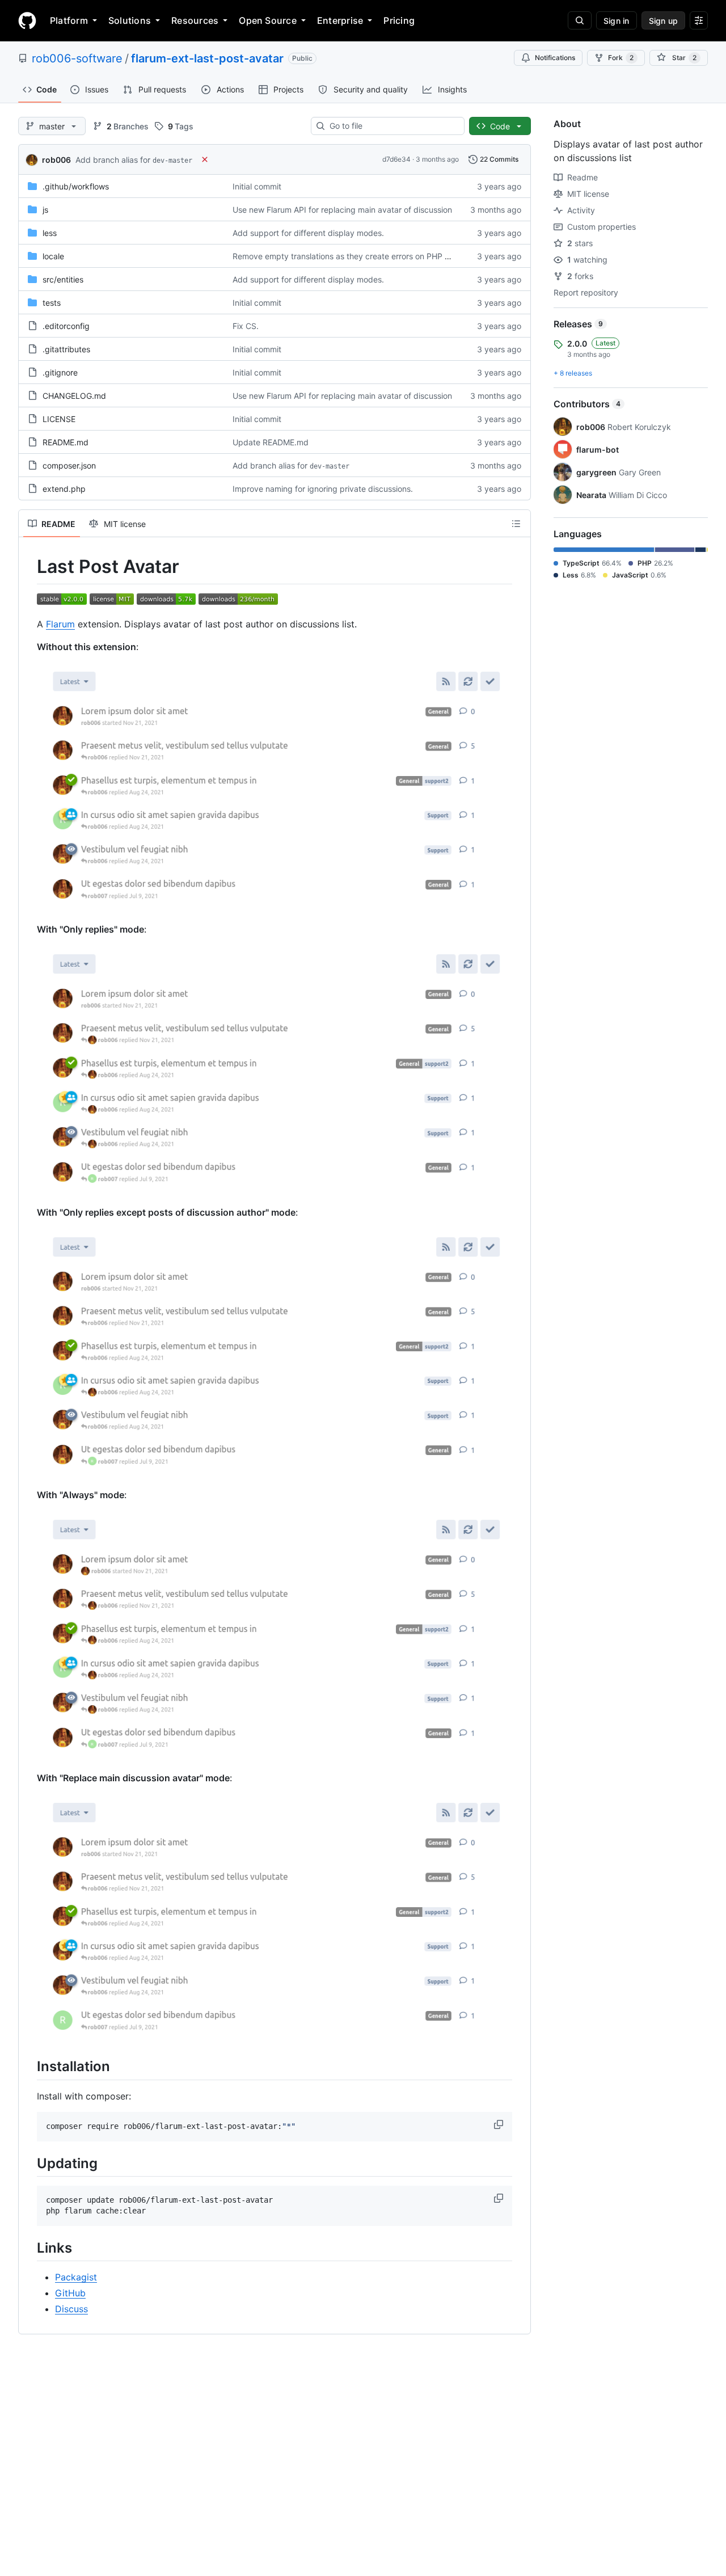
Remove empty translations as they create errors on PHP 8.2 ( (347, 256)
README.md (66, 442)
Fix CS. (246, 326)
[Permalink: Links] (29, 2248)
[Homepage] (27, 20)
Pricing (399, 20)
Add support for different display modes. (308, 233)
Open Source (268, 20)
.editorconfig (66, 326)
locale (53, 256)
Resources (195, 20)
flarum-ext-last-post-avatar (207, 58)
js (45, 210)
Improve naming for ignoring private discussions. (323, 489)
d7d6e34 (396, 159)
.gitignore (60, 372)
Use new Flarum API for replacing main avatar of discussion (342, 210)
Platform (69, 20)
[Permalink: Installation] (29, 2067)
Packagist (76, 2277)
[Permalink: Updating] (29, 2163)
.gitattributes (66, 349)
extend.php (64, 489)
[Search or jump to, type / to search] (580, 20)
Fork (621, 58)
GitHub (70, 2293)
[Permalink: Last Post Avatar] (29, 567)
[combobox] (392, 126)
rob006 (56, 160)
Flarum (60, 624)
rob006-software (77, 58)
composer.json (69, 465)
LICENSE (59, 419)
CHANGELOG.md (74, 396)
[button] (500, 2124)
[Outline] (516, 524)
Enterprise (340, 20)
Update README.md (271, 442)
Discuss (71, 2309)
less (50, 233)
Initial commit (257, 186)
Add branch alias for (134, 160)
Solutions (130, 20)
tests (52, 303)
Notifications (555, 58)
